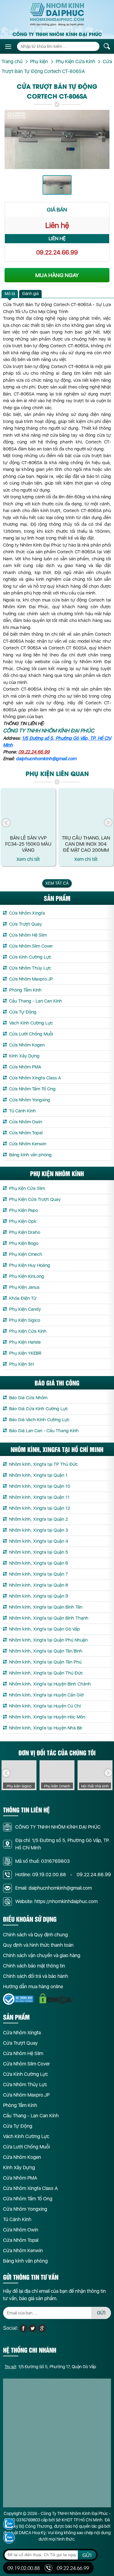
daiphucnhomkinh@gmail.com (46, 759)
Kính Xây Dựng (24, 1056)
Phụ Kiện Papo (24, 1210)
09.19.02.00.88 (49, 1875)
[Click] (6, 823)
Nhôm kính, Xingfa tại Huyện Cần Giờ (46, 1695)
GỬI (101, 2313)
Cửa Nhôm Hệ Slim (28, 935)
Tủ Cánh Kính (22, 1111)
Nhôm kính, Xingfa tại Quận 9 (39, 1596)
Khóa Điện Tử (23, 1298)
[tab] (10, 294)
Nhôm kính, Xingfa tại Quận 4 (39, 1541)
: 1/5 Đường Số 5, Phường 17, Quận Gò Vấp (50, 2367)
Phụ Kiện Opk (23, 1221)
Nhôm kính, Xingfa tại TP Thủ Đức (43, 1464)
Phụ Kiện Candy (25, 1309)
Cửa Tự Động (23, 1012)
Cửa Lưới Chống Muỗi (31, 1034)
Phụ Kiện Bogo (24, 1243)
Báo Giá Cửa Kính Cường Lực (39, 1409)
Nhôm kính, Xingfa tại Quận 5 (39, 1552)
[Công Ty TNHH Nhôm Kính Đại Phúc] (57, 14)
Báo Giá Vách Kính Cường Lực (39, 1420)
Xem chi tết (28, 859)
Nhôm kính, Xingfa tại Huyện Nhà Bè (46, 1728)
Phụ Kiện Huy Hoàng (30, 1265)
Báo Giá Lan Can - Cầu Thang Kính (44, 1431)
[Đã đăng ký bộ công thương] (18, 1999)
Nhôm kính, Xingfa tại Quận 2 (38, 1519)
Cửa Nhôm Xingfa (27, 913)
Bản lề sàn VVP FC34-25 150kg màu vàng (28, 844)
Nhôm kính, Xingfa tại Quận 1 (38, 1475)
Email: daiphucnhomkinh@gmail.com (54, 1888)
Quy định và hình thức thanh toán (38, 1945)
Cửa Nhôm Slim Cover (31, 946)
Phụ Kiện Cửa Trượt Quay (35, 1199)
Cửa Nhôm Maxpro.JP (31, 979)
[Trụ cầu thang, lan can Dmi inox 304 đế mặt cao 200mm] (86, 811)
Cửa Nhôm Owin (26, 1122)
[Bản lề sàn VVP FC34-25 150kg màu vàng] (28, 811)
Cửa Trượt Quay (26, 924)
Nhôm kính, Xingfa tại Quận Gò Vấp (45, 1629)
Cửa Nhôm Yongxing (30, 1100)
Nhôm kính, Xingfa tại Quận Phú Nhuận (48, 1640)
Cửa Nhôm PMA (25, 1067)
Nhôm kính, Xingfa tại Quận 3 (39, 1530)
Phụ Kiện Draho (25, 1232)
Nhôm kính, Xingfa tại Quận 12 (40, 1508)
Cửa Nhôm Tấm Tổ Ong (32, 1089)
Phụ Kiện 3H (21, 1364)
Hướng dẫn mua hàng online (33, 1987)
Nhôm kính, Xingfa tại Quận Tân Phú (45, 1662)
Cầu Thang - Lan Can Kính (36, 1001)
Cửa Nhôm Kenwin (28, 1144)
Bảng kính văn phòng (30, 1155)
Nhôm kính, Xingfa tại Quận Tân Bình (46, 1651)
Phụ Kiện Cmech (26, 1254)
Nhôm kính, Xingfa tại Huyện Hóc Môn (47, 1717)
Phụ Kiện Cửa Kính (28, 1331)
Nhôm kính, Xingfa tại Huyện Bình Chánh (50, 1684)
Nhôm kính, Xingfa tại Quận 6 (39, 1563)
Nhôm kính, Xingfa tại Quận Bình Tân (46, 1607)
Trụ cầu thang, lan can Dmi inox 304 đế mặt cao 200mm (86, 844)
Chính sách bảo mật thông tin (34, 1966)
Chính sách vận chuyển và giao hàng (42, 1955)
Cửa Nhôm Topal (26, 1133)
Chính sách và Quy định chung (35, 1935)
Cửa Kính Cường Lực (30, 957)
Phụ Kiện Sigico (25, 1320)
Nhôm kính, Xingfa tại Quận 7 (38, 1574)
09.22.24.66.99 (57, 252)
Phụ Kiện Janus (24, 1287)
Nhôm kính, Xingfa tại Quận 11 (39, 1497)
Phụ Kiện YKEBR (25, 1353)
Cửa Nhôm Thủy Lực (30, 968)
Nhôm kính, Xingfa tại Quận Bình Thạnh (49, 1618)
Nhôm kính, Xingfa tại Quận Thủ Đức (46, 1673)
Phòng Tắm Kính (25, 990)
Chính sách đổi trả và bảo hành (36, 1976)
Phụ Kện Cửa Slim (27, 1188)
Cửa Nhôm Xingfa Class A (35, 1078)
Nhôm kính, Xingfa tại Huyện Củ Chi (45, 1706)
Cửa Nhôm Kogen (27, 1045)
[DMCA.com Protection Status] (56, 1999)
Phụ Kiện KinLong (27, 1276)
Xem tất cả (57, 883)
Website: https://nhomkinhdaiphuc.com (56, 1901)
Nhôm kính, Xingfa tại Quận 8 (39, 1585)
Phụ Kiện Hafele (25, 1342)
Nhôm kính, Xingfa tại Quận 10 (40, 1486)
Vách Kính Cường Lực (31, 1023)
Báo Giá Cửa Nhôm (28, 1398)
